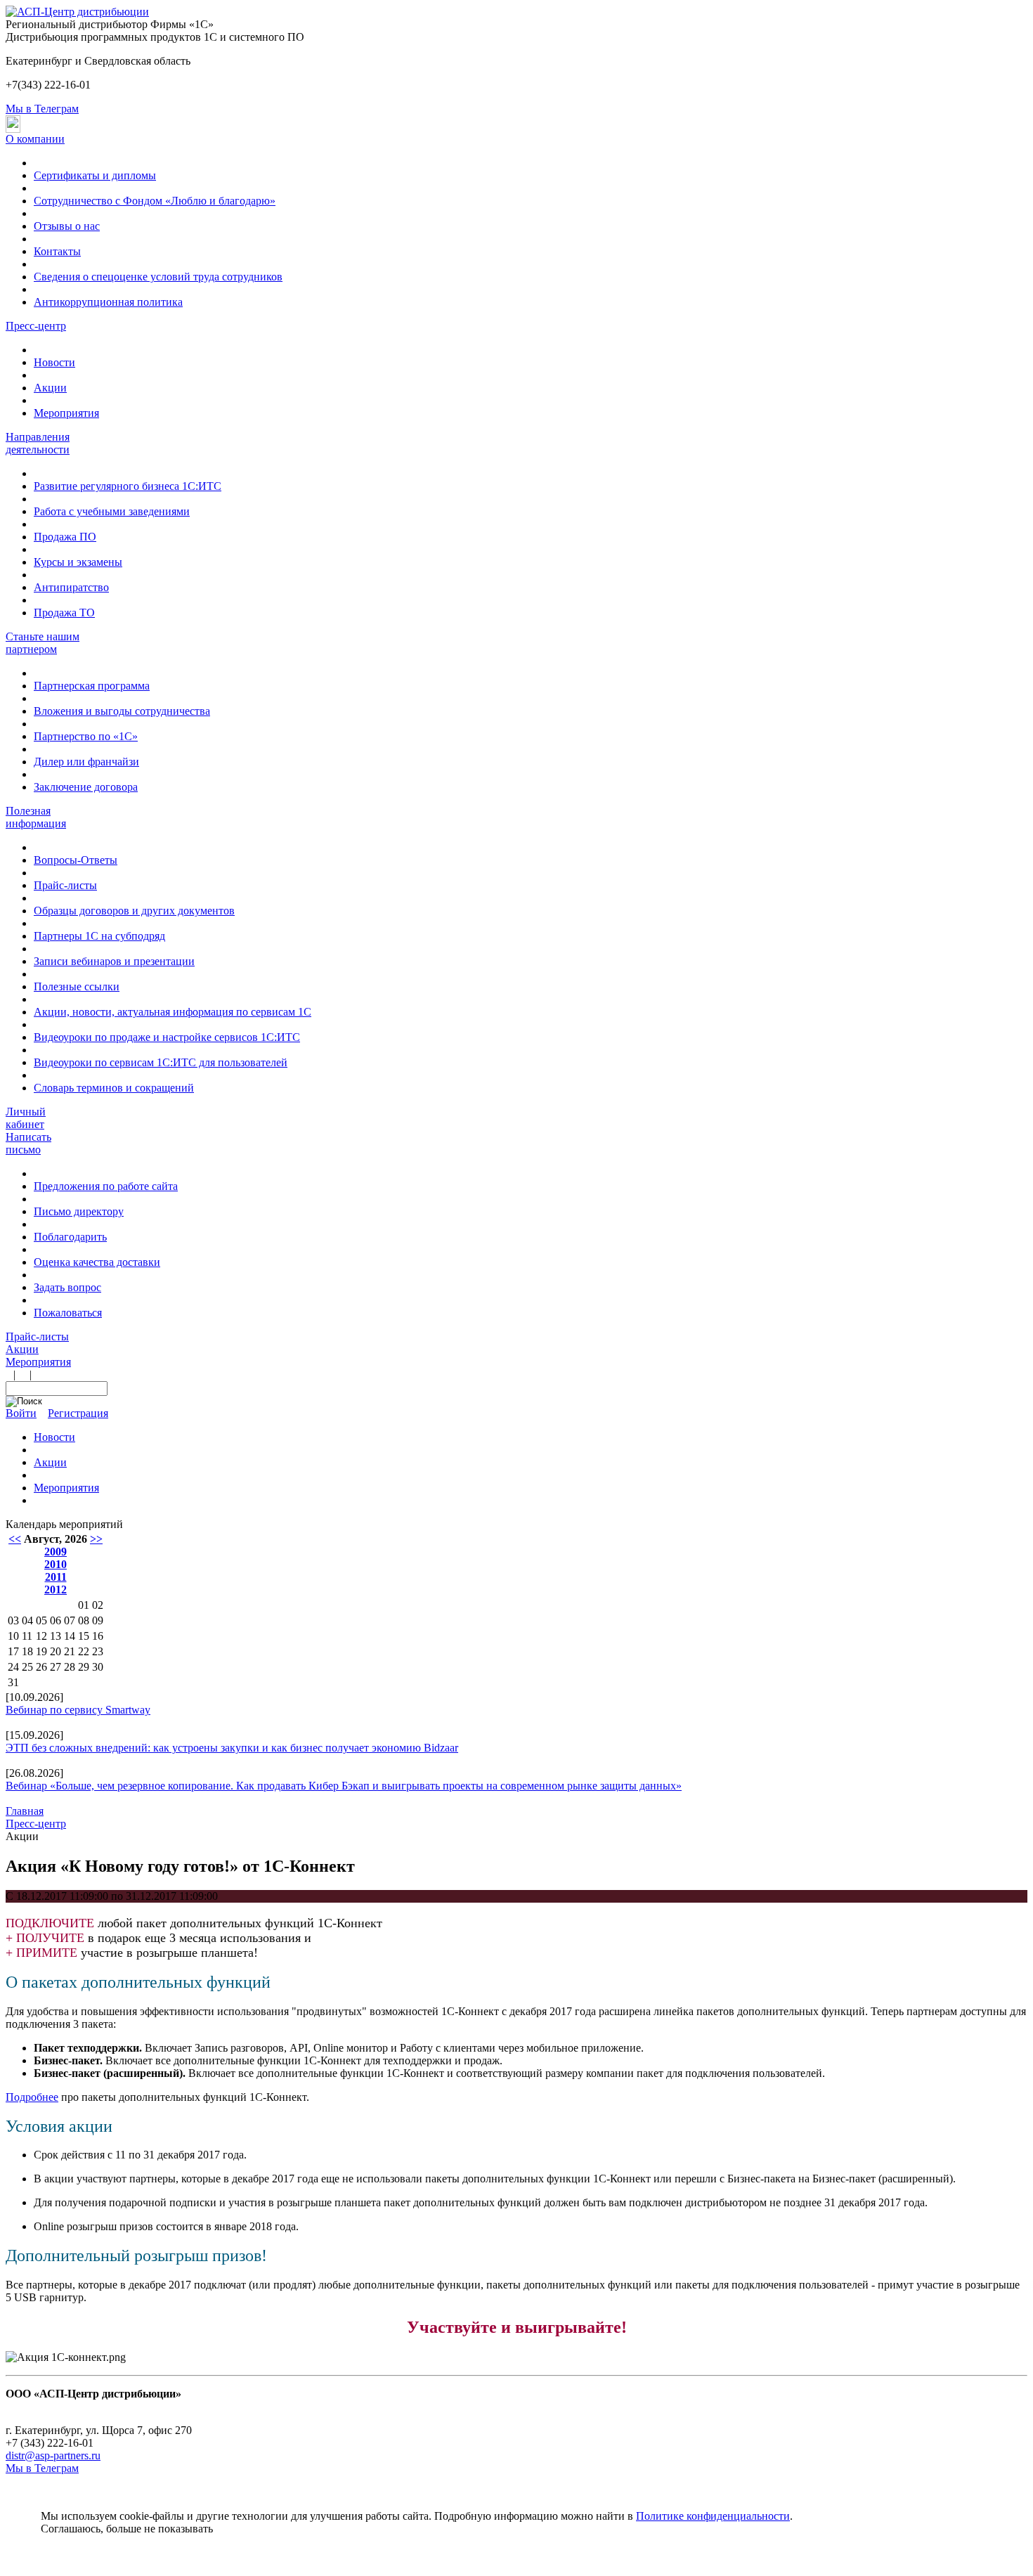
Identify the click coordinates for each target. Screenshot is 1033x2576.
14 (70, 1636)
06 (56, 1620)
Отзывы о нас (67, 226)
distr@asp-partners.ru (53, 2455)
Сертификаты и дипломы (95, 175)
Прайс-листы (65, 885)
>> (96, 1539)
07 (70, 1620)
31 (13, 1682)
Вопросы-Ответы (76, 860)
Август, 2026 (56, 1539)
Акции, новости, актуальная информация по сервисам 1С (173, 1012)
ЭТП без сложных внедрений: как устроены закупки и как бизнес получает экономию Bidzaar (232, 1748)
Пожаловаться (68, 1313)
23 (98, 1651)
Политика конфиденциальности (83, 2406)
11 (27, 1636)
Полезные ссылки (77, 986)
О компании (35, 139)
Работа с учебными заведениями (112, 511)
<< (15, 1539)
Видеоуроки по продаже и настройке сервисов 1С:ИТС (167, 1037)
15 (84, 1636)
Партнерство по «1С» (86, 736)
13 (56, 1636)
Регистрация (78, 1413)
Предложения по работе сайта (106, 1186)
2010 (56, 1564)
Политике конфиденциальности (713, 2516)
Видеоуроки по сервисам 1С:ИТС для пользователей (161, 1062)
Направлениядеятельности (38, 443)
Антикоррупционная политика (108, 302)
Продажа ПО (65, 537)
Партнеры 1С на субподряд (99, 936)
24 (13, 1667)
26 (41, 1667)
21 (70, 1651)
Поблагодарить (70, 1237)
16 (98, 1636)
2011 (56, 1577)
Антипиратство (71, 587)
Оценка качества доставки (97, 1262)
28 (70, 1667)
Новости (54, 362)
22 (84, 1651)
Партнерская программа (92, 686)
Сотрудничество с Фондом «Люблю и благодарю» (155, 201)
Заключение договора (86, 787)
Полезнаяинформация (36, 817)
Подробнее (32, 2097)
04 (27, 1620)
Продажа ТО (64, 613)
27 (56, 1667)
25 (27, 1667)
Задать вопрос (67, 1287)
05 (41, 1620)
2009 (56, 1552)
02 (98, 1605)
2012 (56, 1590)
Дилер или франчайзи (86, 762)
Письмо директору (79, 1211)
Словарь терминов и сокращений (114, 1088)
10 (13, 1636)
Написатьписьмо (28, 1143)
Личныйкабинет (26, 1118)
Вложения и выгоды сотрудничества (122, 711)
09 (98, 1620)
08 (84, 1620)
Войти (21, 1413)
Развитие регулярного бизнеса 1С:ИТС (128, 486)
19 (41, 1651)
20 (56, 1651)
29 (84, 1667)
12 (41, 1636)
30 (98, 1667)
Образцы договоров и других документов (134, 911)
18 (27, 1651)
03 (13, 1620)
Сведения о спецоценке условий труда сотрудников (158, 277)
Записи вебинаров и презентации (114, 961)
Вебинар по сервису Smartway (78, 1710)
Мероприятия (66, 413)
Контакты (57, 251)
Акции (50, 388)
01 (84, 1605)
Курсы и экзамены (78, 562)
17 (13, 1651)
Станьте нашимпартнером (43, 643)
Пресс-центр (36, 326)
